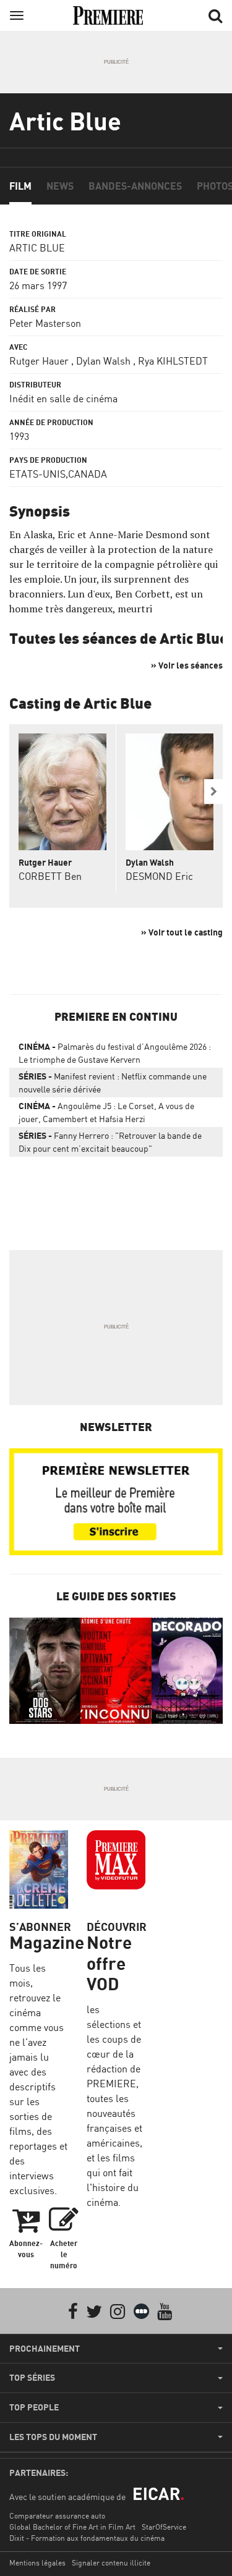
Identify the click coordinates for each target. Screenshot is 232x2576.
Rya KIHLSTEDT (173, 361)
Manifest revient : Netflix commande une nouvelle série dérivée (113, 1083)
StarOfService (164, 2527)
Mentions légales (37, 2563)
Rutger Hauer (39, 361)
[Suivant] (213, 792)
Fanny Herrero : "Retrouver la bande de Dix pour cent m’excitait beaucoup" (110, 1142)
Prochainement (45, 2349)
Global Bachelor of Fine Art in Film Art (72, 2527)
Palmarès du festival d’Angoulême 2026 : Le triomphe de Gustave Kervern (115, 1053)
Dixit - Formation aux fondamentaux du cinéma (87, 2538)
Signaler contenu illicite (111, 2563)
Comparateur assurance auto (57, 2516)
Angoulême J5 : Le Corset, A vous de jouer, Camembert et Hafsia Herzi (106, 1112)
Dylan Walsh (103, 361)
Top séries (32, 2378)
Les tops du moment (53, 2437)
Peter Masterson (45, 323)
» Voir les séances (187, 665)
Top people (34, 2407)
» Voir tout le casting (182, 932)
